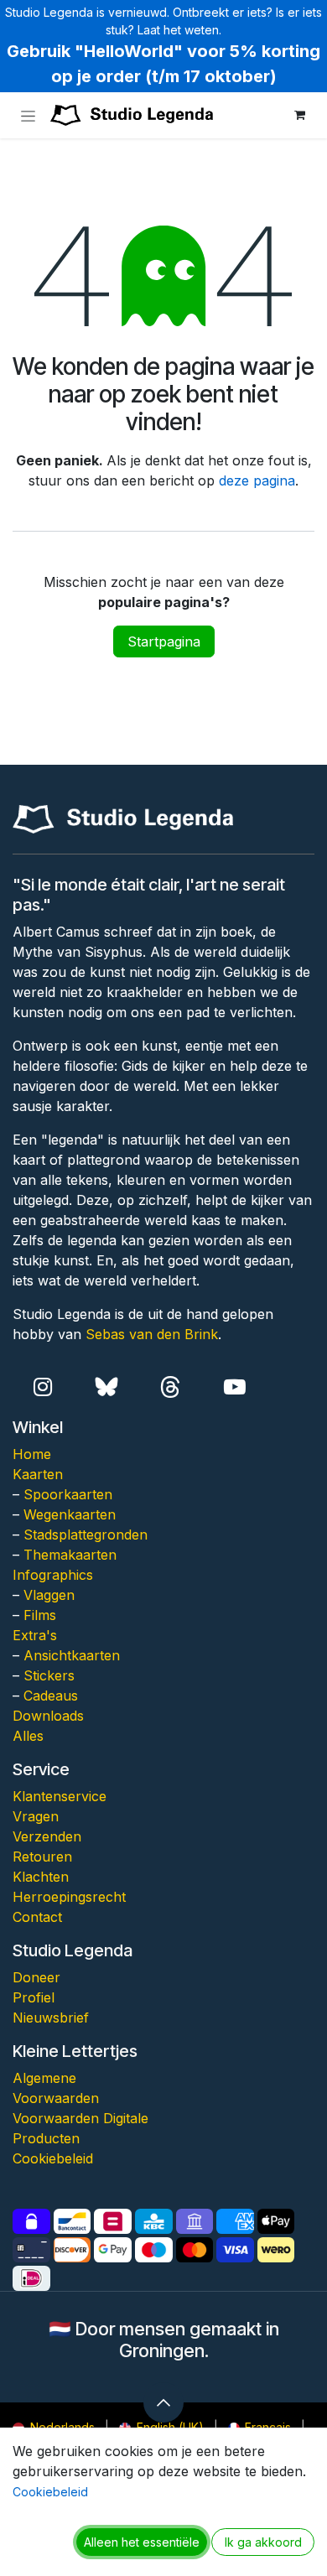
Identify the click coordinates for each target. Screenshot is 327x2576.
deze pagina (257, 480)
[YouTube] (234, 1387)
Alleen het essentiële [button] (142, 2542)
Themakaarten (70, 1555)
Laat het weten (178, 30)
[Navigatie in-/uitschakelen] (28, 115)
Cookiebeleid (53, 2158)
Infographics (53, 1575)
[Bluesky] (107, 1387)
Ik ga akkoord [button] (263, 2542)
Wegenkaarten (70, 1514)
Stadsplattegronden (86, 1535)
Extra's (35, 1635)
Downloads (48, 1716)
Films (40, 1615)
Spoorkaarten (68, 1494)
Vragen (36, 1816)
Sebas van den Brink (152, 1334)
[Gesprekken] (171, 1387)
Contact (37, 1917)
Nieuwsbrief (51, 2018)
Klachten (41, 1877)
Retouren (42, 1857)
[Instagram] (42, 1387)
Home (32, 1454)
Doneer (36, 1977)
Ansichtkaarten (72, 1655)
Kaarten (38, 1474)
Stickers (49, 1675)
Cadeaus (51, 1696)
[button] (163, 2402)
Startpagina (164, 641)
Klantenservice (60, 1796)
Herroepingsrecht (69, 1897)
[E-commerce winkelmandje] (299, 115)
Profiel (34, 1997)
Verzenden (47, 1836)
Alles (28, 1736)
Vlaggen (49, 1595)
